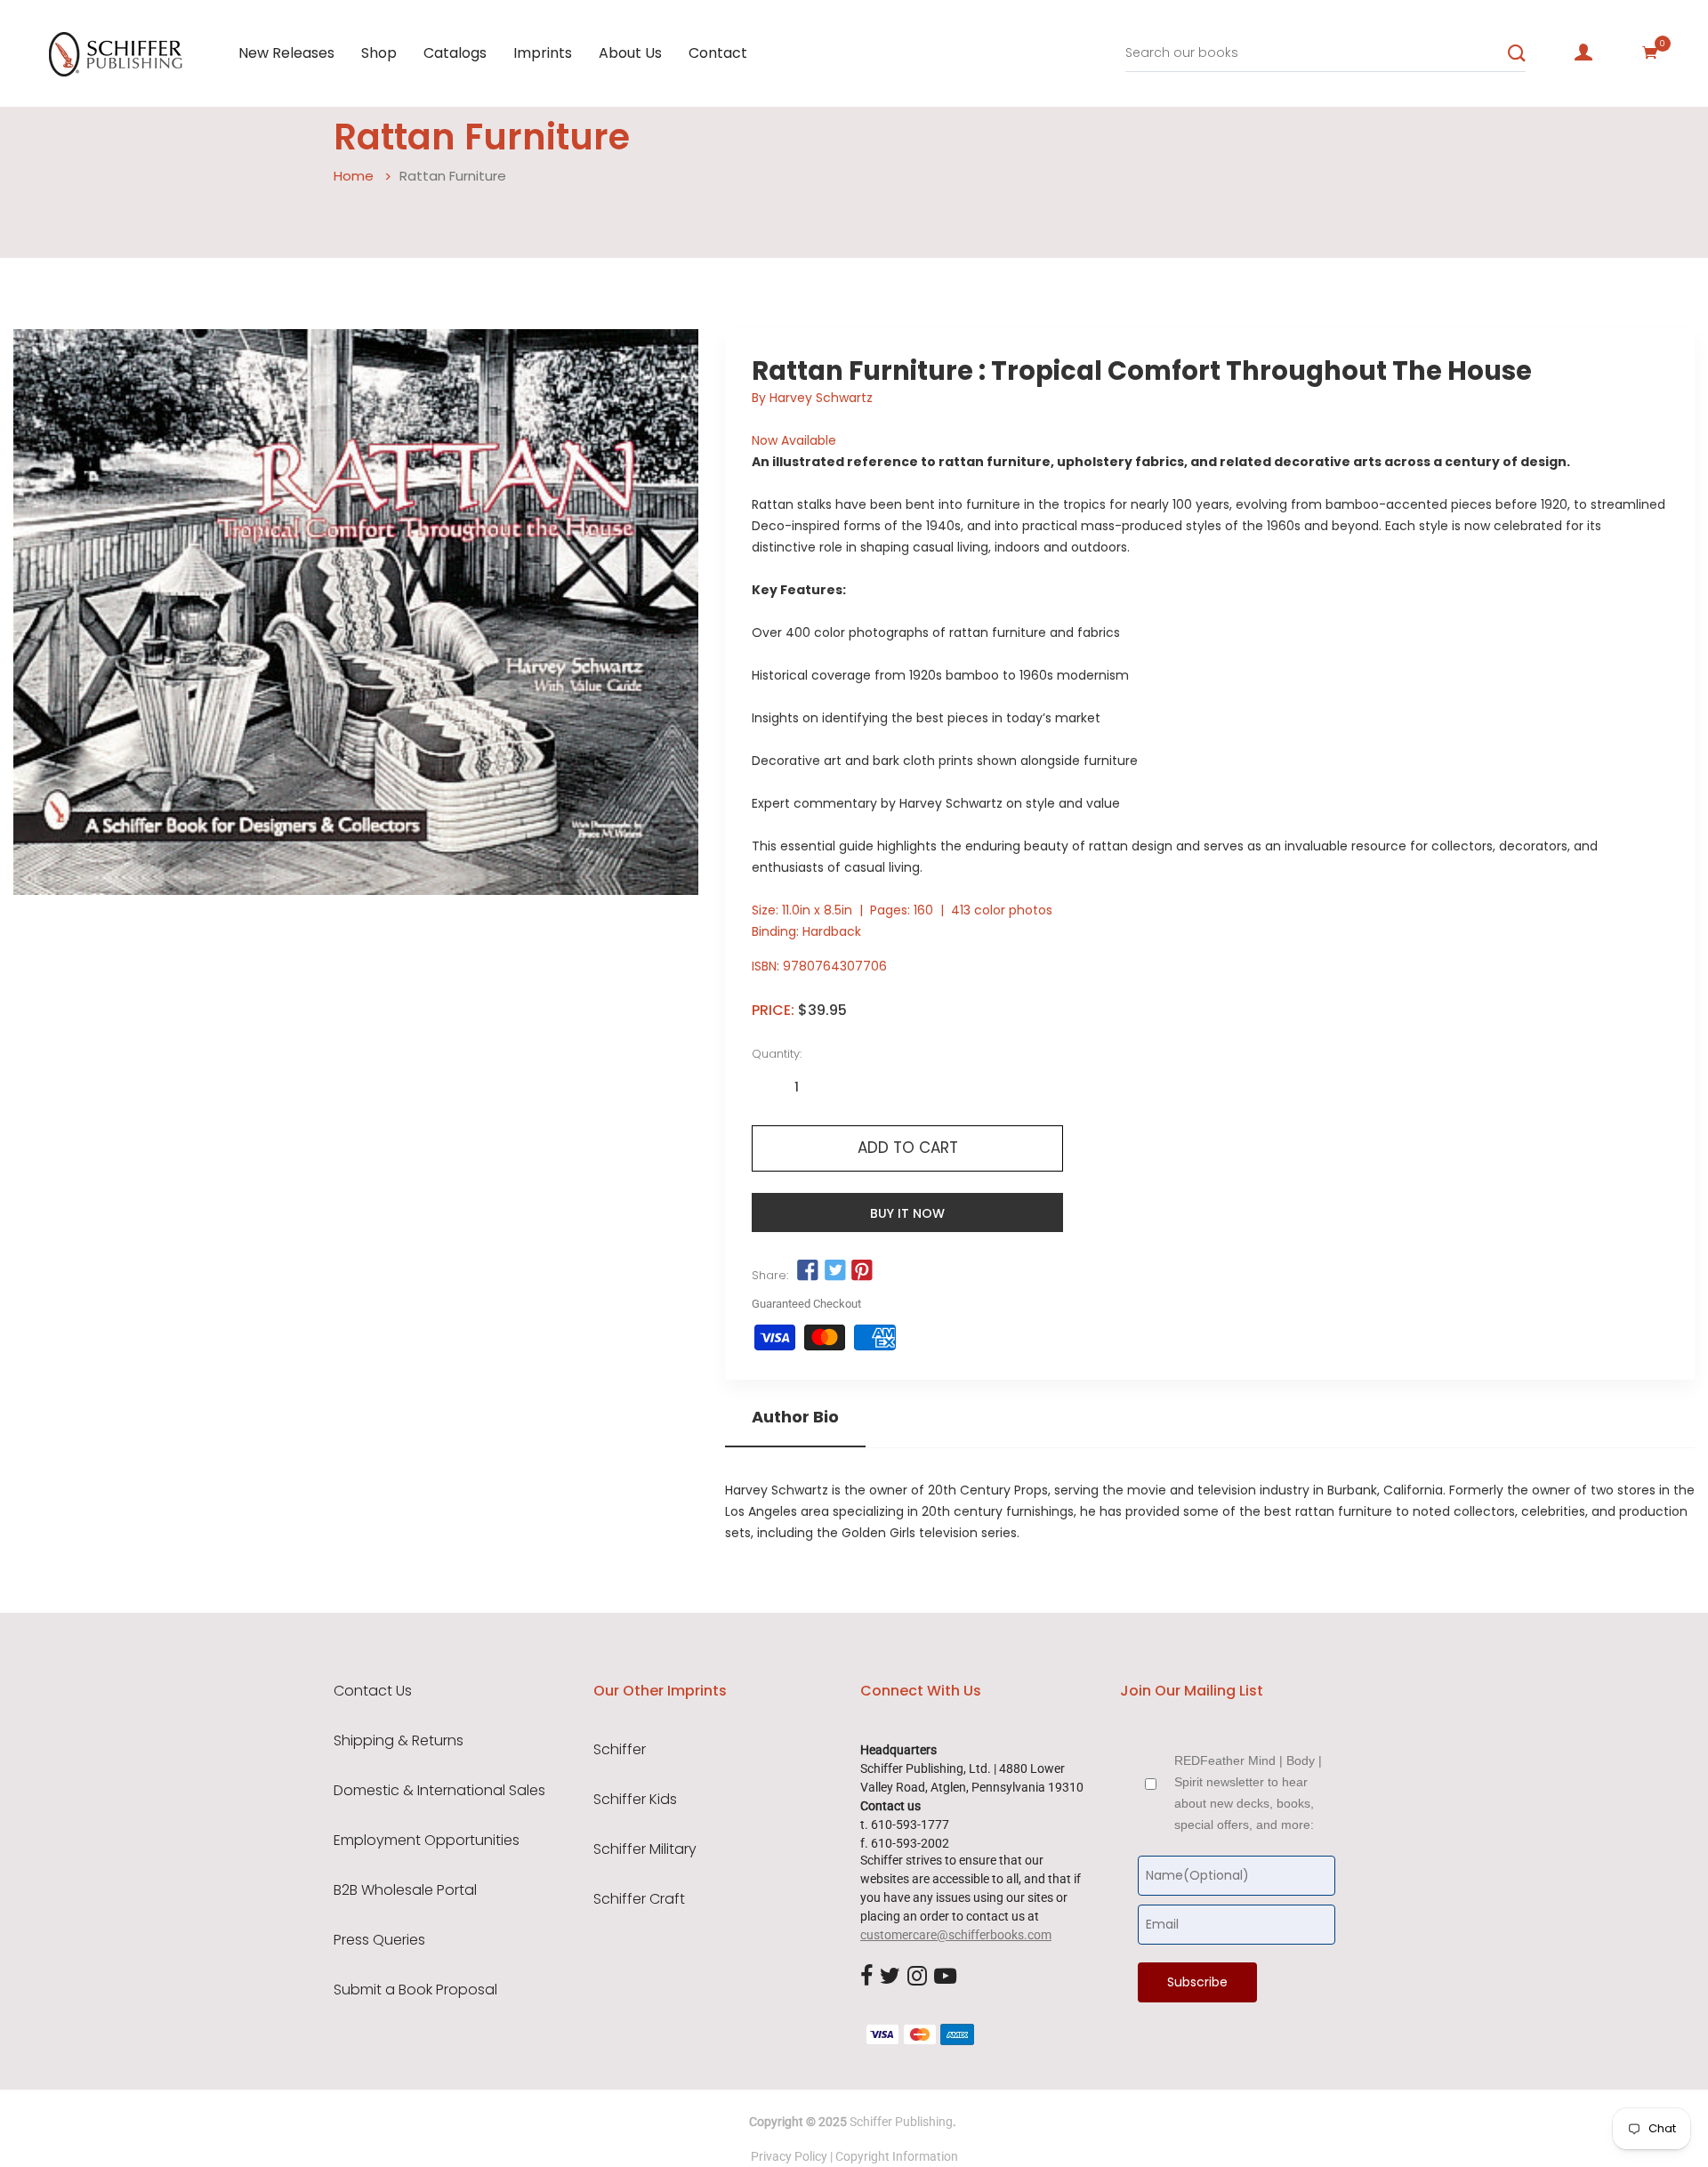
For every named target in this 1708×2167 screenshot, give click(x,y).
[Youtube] (945, 1977)
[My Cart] (1650, 52)
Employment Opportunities (427, 1841)
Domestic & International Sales (439, 1791)
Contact (718, 53)
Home (354, 176)
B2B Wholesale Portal (405, 1890)
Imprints (543, 53)
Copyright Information (897, 2156)
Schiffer (620, 1750)
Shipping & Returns (399, 1741)
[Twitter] (890, 1977)
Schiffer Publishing (901, 2122)
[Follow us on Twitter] (834, 1271)
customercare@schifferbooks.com (956, 1935)
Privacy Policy (789, 2156)
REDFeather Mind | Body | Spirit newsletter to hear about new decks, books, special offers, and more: (1248, 1792)
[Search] (1517, 53)
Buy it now (907, 1213)
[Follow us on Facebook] (808, 1271)
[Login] (1583, 52)
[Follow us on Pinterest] (862, 1271)
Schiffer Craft (639, 1899)
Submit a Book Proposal (415, 1990)
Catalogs (455, 53)
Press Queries (379, 1940)
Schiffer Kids (635, 1800)
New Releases (286, 53)
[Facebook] (866, 1977)
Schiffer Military (645, 1849)
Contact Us (373, 1691)
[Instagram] (917, 1977)
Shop (379, 53)
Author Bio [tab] (795, 1417)
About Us (630, 53)
